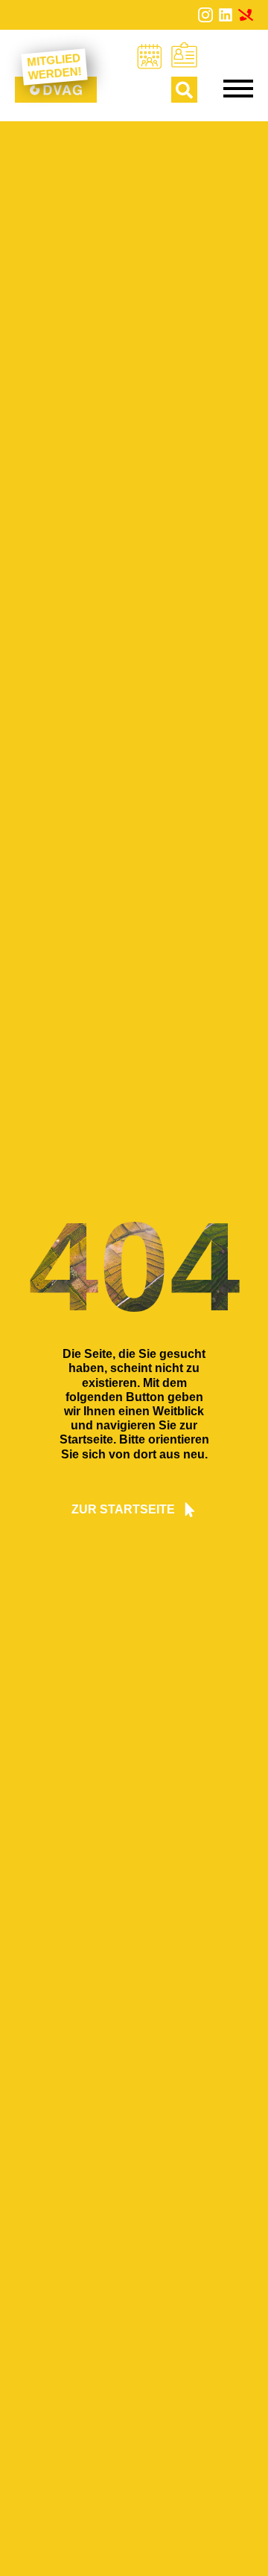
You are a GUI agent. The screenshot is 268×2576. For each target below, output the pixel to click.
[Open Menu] (238, 89)
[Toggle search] (184, 90)
